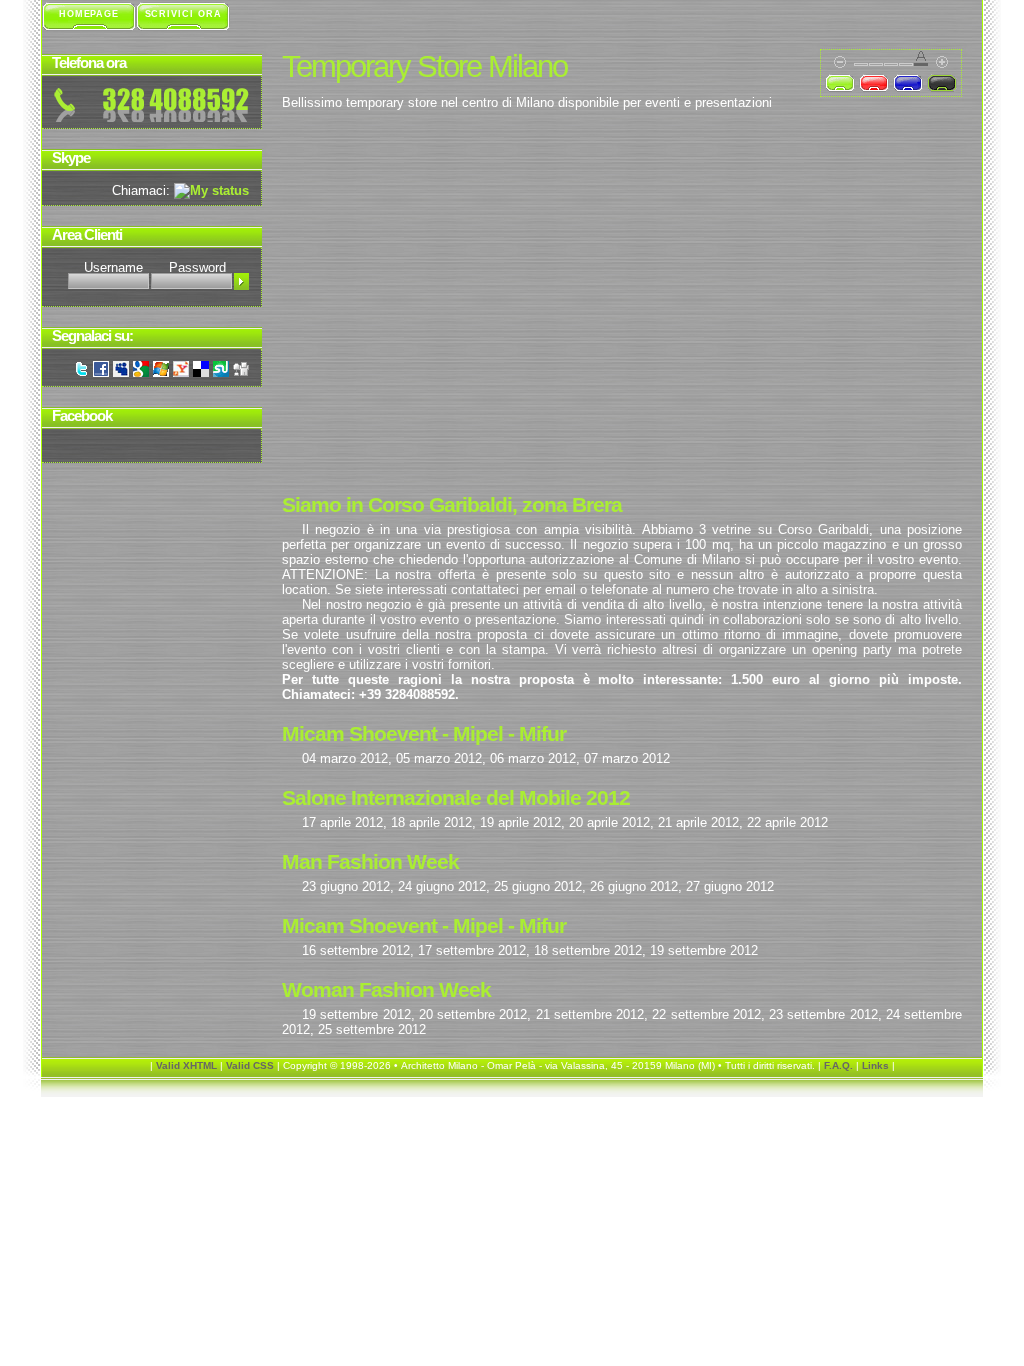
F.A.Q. (838, 1065)
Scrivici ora (183, 14)
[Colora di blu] (908, 84)
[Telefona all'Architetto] (151, 105)
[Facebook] (101, 372)
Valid (186, 1065)
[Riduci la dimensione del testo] (836, 61)
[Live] (161, 372)
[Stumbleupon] (221, 372)
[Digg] (241, 372)
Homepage (89, 14)
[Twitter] (81, 372)
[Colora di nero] (942, 84)
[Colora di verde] (840, 84)
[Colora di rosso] (874, 84)
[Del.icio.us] (201, 372)
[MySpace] (121, 372)
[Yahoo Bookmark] (181, 372)
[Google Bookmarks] (141, 372)
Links (875, 1065)
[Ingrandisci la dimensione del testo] (946, 61)
